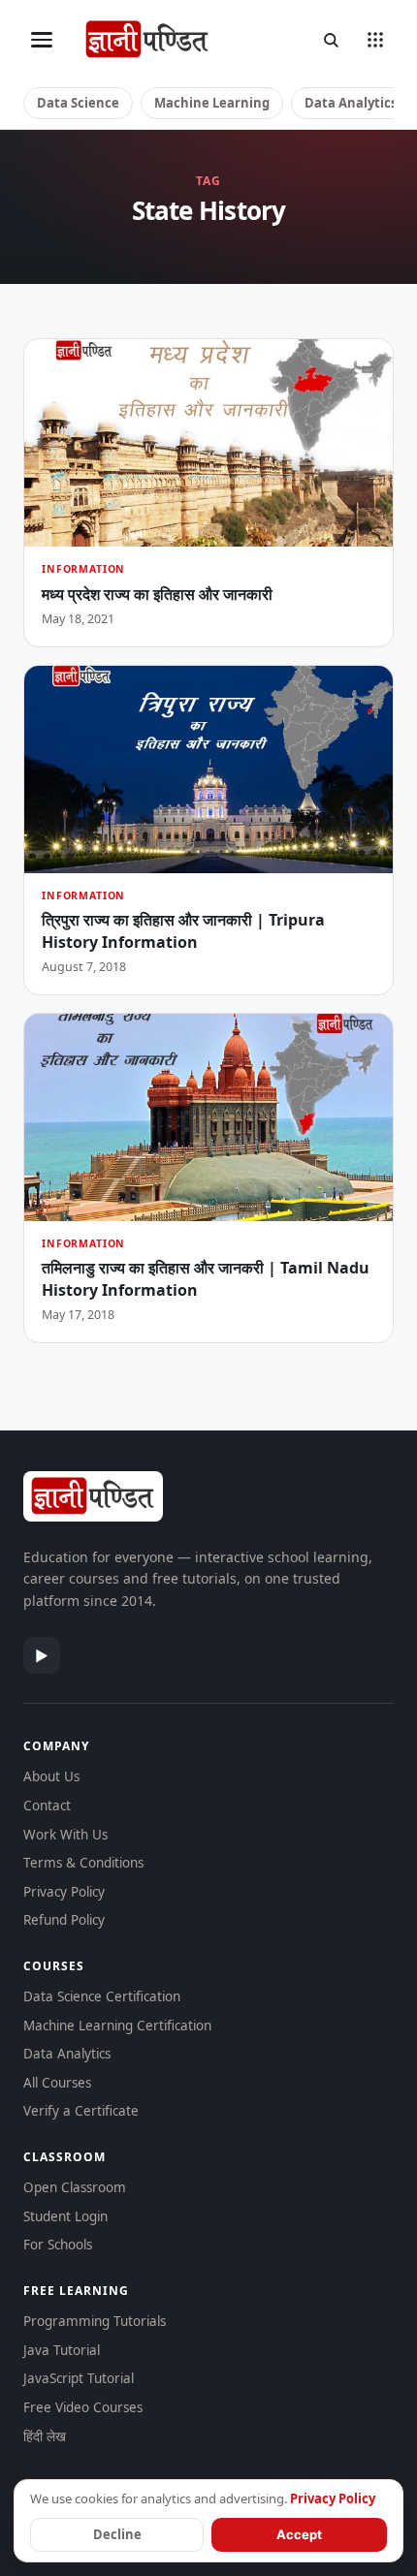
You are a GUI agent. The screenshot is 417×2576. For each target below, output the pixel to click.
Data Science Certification (102, 1996)
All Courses (57, 2083)
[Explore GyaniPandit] (375, 40)
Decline (117, 2534)
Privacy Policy (64, 1892)
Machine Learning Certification (117, 2026)
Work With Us (65, 1835)
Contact (47, 1806)
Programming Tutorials (95, 2321)
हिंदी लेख (45, 2436)
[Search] (331, 40)
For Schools (58, 2245)
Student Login (65, 2216)
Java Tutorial (62, 2350)
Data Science (78, 103)
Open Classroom (75, 2187)
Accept (299, 2534)
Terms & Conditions (83, 1863)
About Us (51, 1776)
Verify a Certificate (81, 2111)
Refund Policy (64, 1920)
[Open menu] (42, 40)
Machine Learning (212, 103)
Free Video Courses (83, 2407)
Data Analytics (351, 103)
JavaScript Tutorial (79, 2378)
